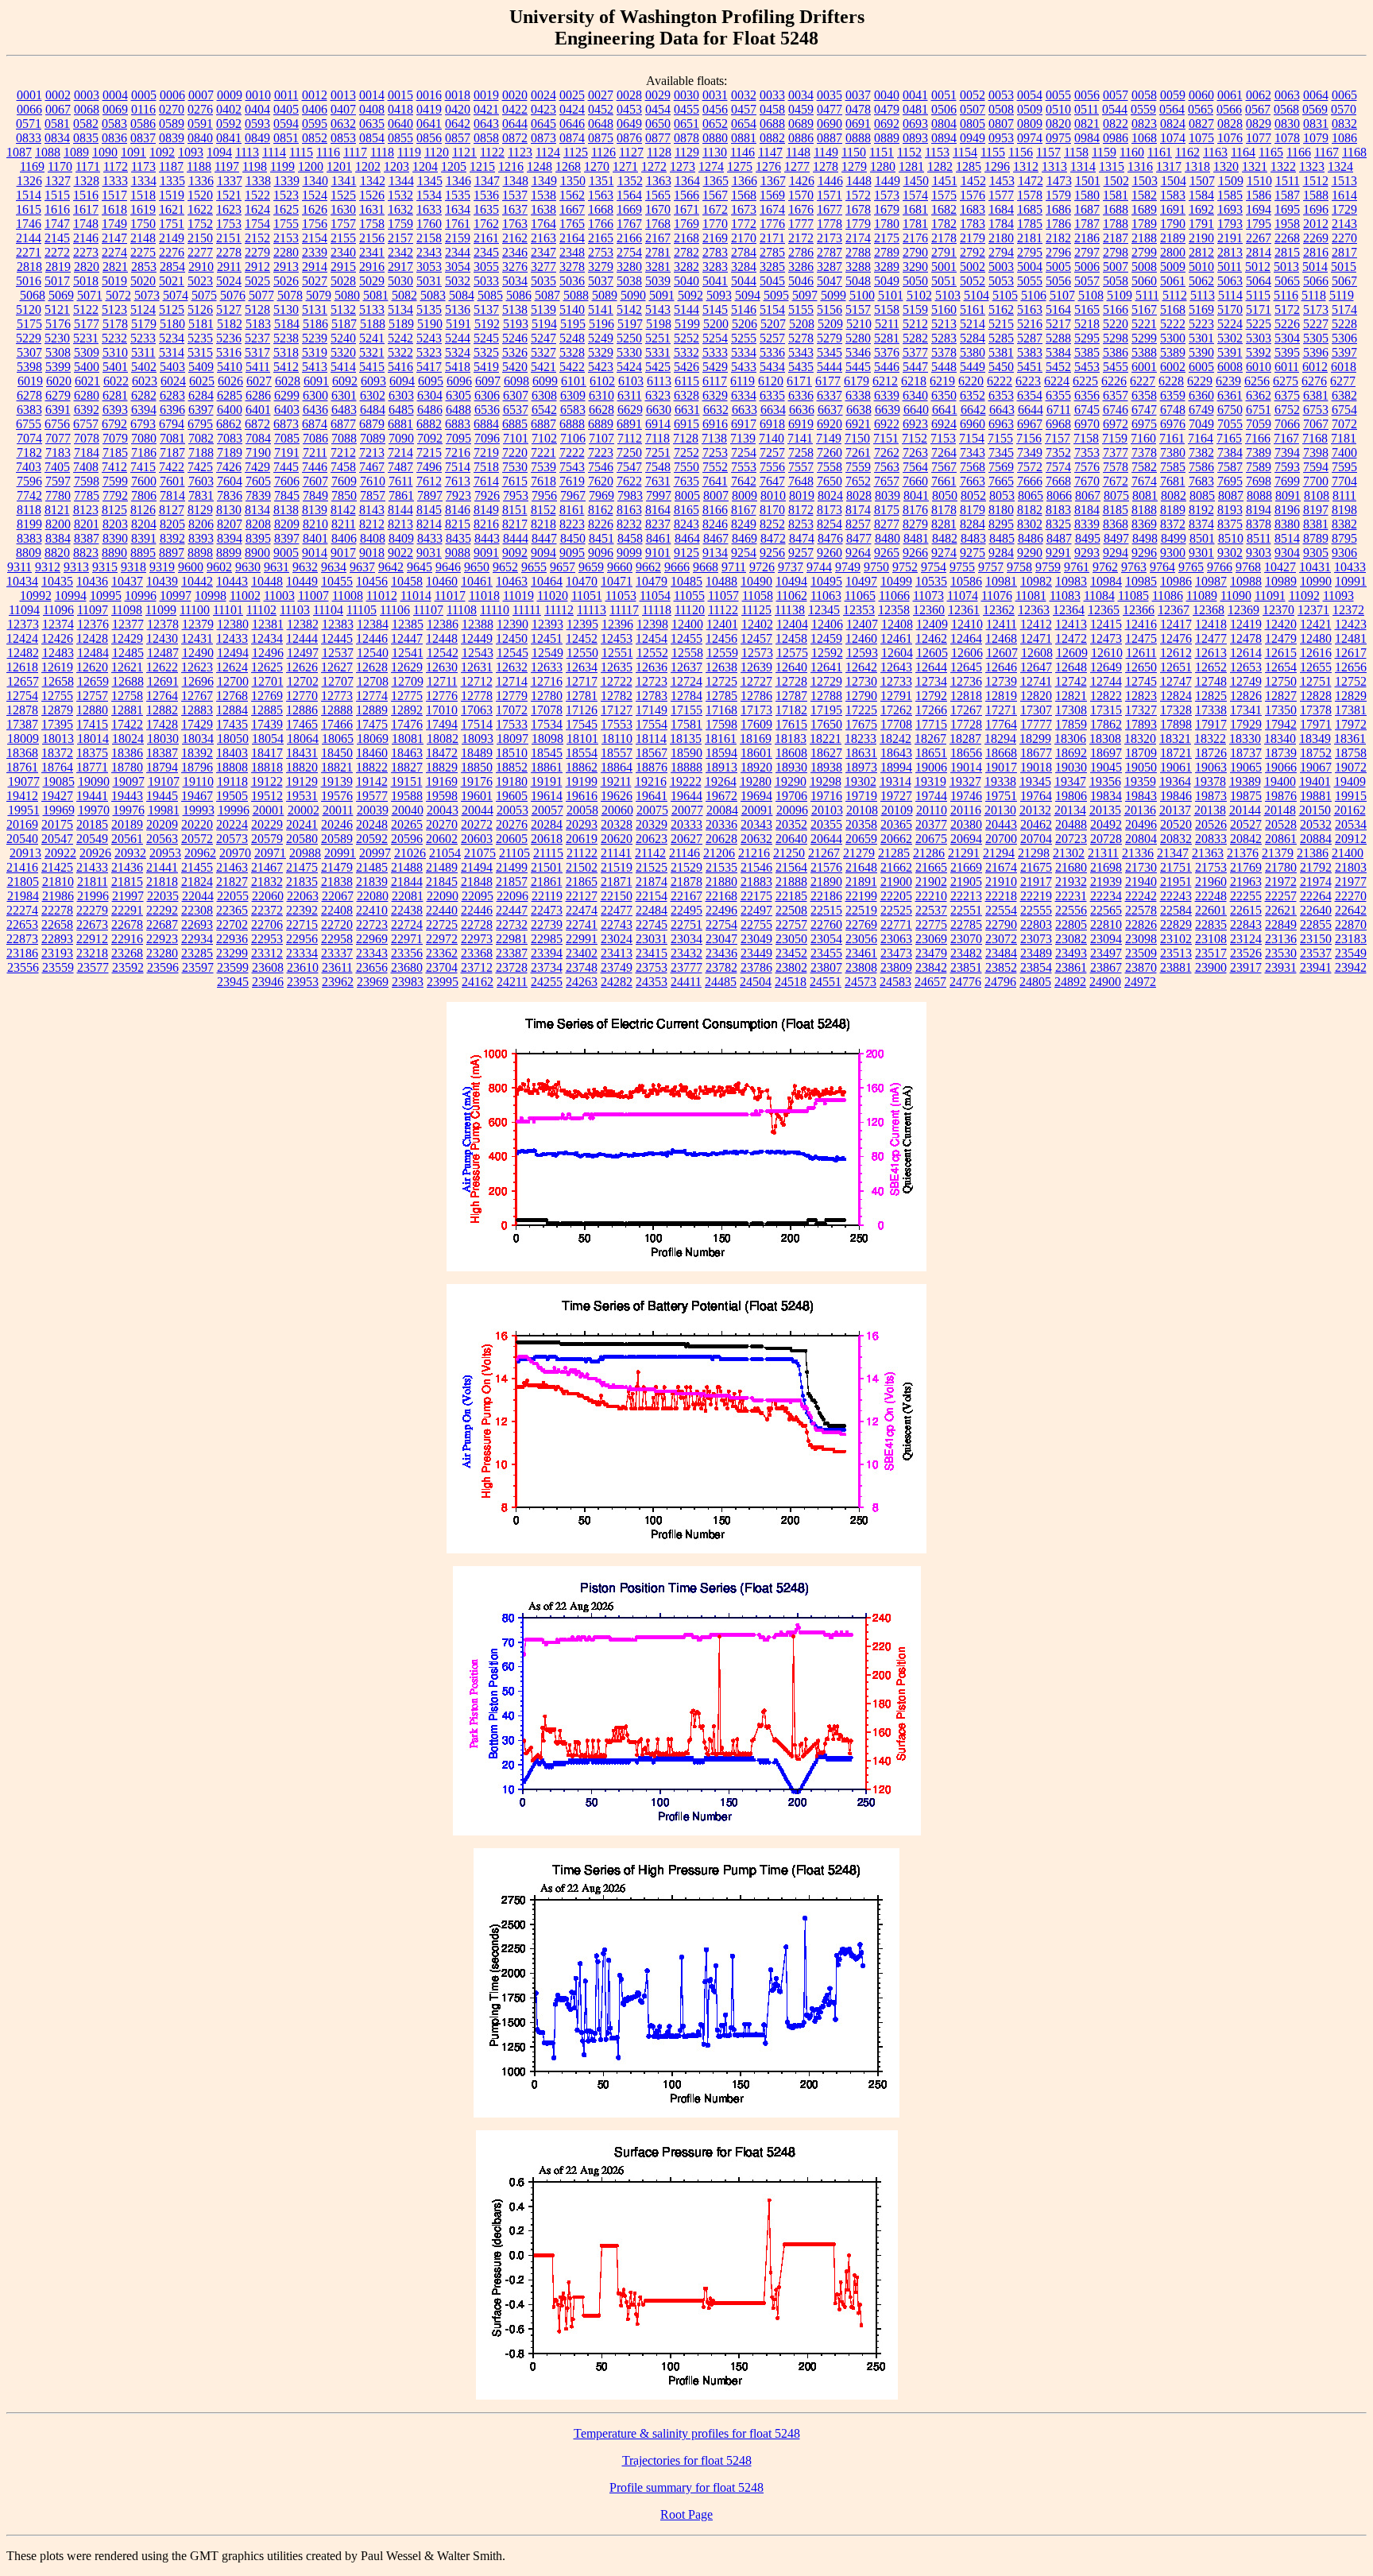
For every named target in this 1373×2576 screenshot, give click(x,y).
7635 (686, 481)
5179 (144, 324)
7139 (743, 438)
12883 (197, 710)
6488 (458, 410)
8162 (601, 510)
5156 (830, 309)
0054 (1030, 95)
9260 (830, 553)
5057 (1087, 281)
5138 (515, 309)
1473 (1059, 181)
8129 (200, 510)
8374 (1201, 524)
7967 (573, 495)
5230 (57, 338)
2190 (1201, 238)
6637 (830, 410)
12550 (582, 653)
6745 (1087, 410)
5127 (229, 309)
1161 (1160, 152)
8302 (1030, 524)
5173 (1316, 309)
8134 (257, 510)
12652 (1211, 667)
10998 (211, 596)
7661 (944, 481)
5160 (944, 309)
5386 (1116, 352)
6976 (1173, 424)
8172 (801, 510)
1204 (425, 166)
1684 (1001, 209)
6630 (659, 410)
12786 (756, 696)
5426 (686, 367)
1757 (343, 224)
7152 (915, 438)
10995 (106, 596)
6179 (857, 381)
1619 (143, 209)
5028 (343, 281)
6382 (1344, 395)
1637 (515, 209)
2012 (1316, 224)
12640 (791, 667)
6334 (744, 395)
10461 (477, 581)
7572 (1030, 467)
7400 (1344, 453)
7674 (1144, 481)
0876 (629, 138)
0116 (143, 109)
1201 (339, 166)
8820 (57, 553)
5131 (315, 309)
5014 (1315, 267)
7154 (972, 438)
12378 (163, 624)
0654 (744, 124)
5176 (58, 324)
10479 (652, 581)
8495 (1088, 538)
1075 (1201, 138)
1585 (1230, 195)
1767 (629, 224)
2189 (1173, 238)
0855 (400, 138)
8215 (458, 524)
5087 (547, 295)
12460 (861, 638)
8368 (1116, 524)
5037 (601, 281)
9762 (1105, 567)
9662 (648, 567)
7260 (830, 453)
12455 (686, 638)
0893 (915, 138)
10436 (92, 581)
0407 (343, 109)
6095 (431, 381)
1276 (768, 166)
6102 (602, 381)
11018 (484, 596)
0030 (686, 95)
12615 (1281, 653)
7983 (630, 495)
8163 (629, 510)
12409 (932, 624)
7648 (801, 481)
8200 (58, 524)
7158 (1086, 438)
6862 (229, 424)
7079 (115, 438)
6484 (373, 410)
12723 (652, 681)
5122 (86, 309)
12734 (931, 681)
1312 (1026, 166)
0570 (1344, 109)
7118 (657, 438)
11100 (195, 610)
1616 (57, 209)
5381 (1001, 352)
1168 (1354, 152)
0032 (744, 95)
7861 (401, 495)
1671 (686, 209)
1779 (858, 224)
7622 (629, 481)
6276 (1314, 381)
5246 (515, 338)
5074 (176, 295)
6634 (773, 410)
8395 (258, 538)
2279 (257, 252)
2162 (515, 238)
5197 (630, 324)
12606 (967, 653)
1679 (887, 209)
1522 (257, 195)
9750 (876, 567)
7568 (973, 467)
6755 (29, 424)
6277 (1343, 381)
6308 (544, 395)
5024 (229, 281)
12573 (757, 653)
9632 (305, 567)
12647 (1036, 667)
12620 (92, 667)
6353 (1001, 395)
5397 (1344, 352)
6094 (402, 381)
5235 (200, 338)
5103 (948, 295)
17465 (302, 724)
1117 (355, 152)
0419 (429, 109)
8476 (830, 538)
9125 (686, 553)
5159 (915, 309)
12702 (303, 681)
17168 (721, 710)
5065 (1287, 281)
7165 (1229, 438)
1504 (1174, 181)
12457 (756, 638)
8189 (1173, 510)
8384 (58, 538)
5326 (515, 352)
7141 (800, 438)
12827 (1281, 696)
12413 (1071, 624)
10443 (232, 581)
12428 (92, 638)
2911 (229, 267)
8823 (86, 553)
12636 (652, 667)
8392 (172, 538)
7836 (230, 495)
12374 (58, 624)
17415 (92, 724)
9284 (1001, 553)
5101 (891, 295)
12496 (268, 653)
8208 (258, 524)
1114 (274, 152)
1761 (458, 224)
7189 (230, 453)
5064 (1259, 281)
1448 (859, 181)
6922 (887, 424)
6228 (1171, 381)
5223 (1201, 324)
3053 (429, 267)
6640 (916, 410)
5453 (1087, 367)
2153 (286, 238)
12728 (791, 681)
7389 (1259, 453)
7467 (372, 467)
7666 (1030, 481)
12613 (1211, 653)
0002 (58, 95)
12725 (721, 681)
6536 (487, 410)
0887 (830, 138)
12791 (896, 696)
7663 (973, 481)
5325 (486, 352)
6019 (30, 381)
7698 (1259, 481)
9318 (133, 567)
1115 (301, 152)
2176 (915, 238)
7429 (257, 467)
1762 (486, 224)
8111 (1344, 495)
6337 (830, 395)
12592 (827, 653)
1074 (1173, 138)
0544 (1115, 109)
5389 (1173, 352)
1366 (745, 181)
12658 (58, 681)
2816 (1316, 252)
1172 (116, 166)
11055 (689, 596)
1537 (515, 195)
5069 (61, 295)
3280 (629, 267)
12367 (1174, 610)
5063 (1230, 281)
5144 (686, 309)
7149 (829, 438)
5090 (633, 295)
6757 (86, 424)
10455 (337, 581)
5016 (29, 281)
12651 (1176, 667)
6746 (1116, 410)
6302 (373, 395)
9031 (429, 553)
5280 (858, 338)
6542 (544, 410)
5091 (662, 295)
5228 (1344, 324)
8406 (344, 538)
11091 (1270, 596)
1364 (687, 181)
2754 (629, 252)
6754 (1344, 410)
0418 (400, 109)
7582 (1144, 467)
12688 (128, 681)
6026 (230, 381)
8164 (658, 510)
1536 (486, 195)
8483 (973, 538)
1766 (601, 224)
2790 (915, 252)
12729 (826, 681)
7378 (1144, 453)
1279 (854, 166)
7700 (1316, 481)
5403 (172, 367)
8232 (629, 524)
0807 (1001, 124)
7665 (1001, 481)
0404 (257, 109)
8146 (458, 510)
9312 (48, 567)
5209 (830, 324)
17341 (1246, 710)
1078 (1287, 138)
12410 (967, 624)
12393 (547, 624)
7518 (486, 467)
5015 (1344, 267)
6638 (859, 410)
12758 (127, 696)
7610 (373, 481)
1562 (572, 195)
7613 (458, 481)
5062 (1201, 281)
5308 (58, 352)
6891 (629, 424)
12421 (1316, 624)
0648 (601, 124)
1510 (1259, 181)
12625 (267, 667)
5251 (658, 338)
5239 (315, 338)
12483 (58, 653)
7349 (1030, 453)
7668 (1058, 481)
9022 (400, 553)
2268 (1287, 238)
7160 (1143, 438)
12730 (861, 681)
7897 (430, 495)
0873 (543, 138)
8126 (143, 510)
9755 (962, 567)
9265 (887, 553)
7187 (172, 453)
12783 (652, 696)
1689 (1144, 209)
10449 (302, 581)
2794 (1001, 252)
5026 (286, 281)
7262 (887, 453)
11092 (1304, 596)
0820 (1058, 124)
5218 (1087, 324)
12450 (512, 638)
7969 (601, 495)
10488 (721, 581)
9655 (534, 567)
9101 (658, 553)
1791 (1201, 224)
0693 (915, 124)
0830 (1287, 124)
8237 (658, 524)
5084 (462, 295)
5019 (114, 281)
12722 (617, 681)
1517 (114, 195)
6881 (400, 424)
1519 (172, 195)
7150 (857, 438)
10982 (1036, 581)
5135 (429, 309)
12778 (477, 696)
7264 (944, 453)
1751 (172, 224)
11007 (313, 596)
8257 (858, 524)
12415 (1106, 624)
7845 (287, 495)
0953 (1001, 138)
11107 (428, 610)
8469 (745, 538)
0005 (144, 95)
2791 (944, 252)
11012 (382, 596)
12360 (929, 610)
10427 (1280, 567)
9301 (1201, 553)
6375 (1287, 395)
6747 (1144, 410)
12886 (302, 710)
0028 (629, 95)
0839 (172, 138)
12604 (897, 653)
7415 (143, 467)
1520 (200, 195)
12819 (1001, 696)
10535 (931, 581)
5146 (744, 309)
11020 (553, 596)
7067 (1316, 424)
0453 (629, 109)
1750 (143, 224)
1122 (492, 152)
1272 (654, 166)
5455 (1116, 367)
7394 (1287, 453)
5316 (229, 352)
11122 (723, 610)
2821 (115, 267)
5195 (573, 324)
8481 (916, 538)
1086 (1344, 138)
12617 (1351, 653)
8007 (716, 495)
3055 (486, 267)
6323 (658, 395)
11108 (462, 610)
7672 (1116, 481)
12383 (338, 624)
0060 (1201, 95)
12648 (1071, 667)
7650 (830, 481)
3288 (858, 267)
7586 (1201, 467)
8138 (286, 510)
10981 (1001, 581)
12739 (1001, 681)
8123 (86, 510)
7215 (429, 453)
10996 (141, 596)
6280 (87, 395)
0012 (315, 95)
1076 (1230, 138)
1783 (973, 224)
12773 (337, 696)
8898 (200, 553)
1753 (229, 224)
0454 (658, 109)
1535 (458, 195)
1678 (858, 209)
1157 (1048, 152)
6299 (287, 395)
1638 (543, 209)
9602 (219, 567)
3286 (801, 267)
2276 (172, 252)
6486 (430, 410)
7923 (458, 495)
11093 (1338, 596)
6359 (1173, 395)
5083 (433, 295)
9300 (1173, 553)
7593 (1287, 467)
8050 (945, 495)
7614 (486, 481)
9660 (620, 567)
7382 (1201, 453)
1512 (1316, 181)
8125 (114, 510)
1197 (227, 166)
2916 (372, 267)
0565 (1201, 109)
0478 (858, 109)
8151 (515, 510)
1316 (1140, 166)
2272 (57, 252)
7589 (1259, 467)
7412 (114, 467)
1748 (86, 224)
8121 (57, 510)
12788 (826, 696)
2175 (887, 238)
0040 (887, 95)
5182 (230, 324)
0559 (1143, 109)
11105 (362, 610)
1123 (520, 152)
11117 (624, 610)
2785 (772, 252)
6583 (573, 410)
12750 (1281, 681)
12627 (337, 667)
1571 (830, 195)
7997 (659, 495)
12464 (966, 638)
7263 (915, 453)
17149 (652, 710)
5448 (944, 367)
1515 (57, 195)
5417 (429, 367)
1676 (801, 209)
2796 (1058, 252)
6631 (687, 410)
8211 (344, 524)
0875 (601, 138)
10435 (57, 581)
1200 (311, 166)
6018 (1344, 367)
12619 (57, 667)
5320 (343, 352)
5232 (114, 338)
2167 (658, 238)
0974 (1030, 138)
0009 (230, 95)
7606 (287, 481)
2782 (686, 252)
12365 (1104, 610)
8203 (115, 524)
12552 (652, 653)
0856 (429, 138)
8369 (1144, 524)
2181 (1030, 238)
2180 (1001, 238)
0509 (1030, 109)
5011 (1230, 267)
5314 (172, 352)
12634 (582, 667)
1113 (247, 152)
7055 (1230, 424)
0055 (1058, 95)
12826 (1246, 696)
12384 (373, 624)
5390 (1201, 352)
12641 (826, 667)
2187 (1116, 238)
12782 (617, 696)
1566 (686, 195)
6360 (1201, 395)
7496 (429, 467)
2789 (887, 252)
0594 (286, 124)
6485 (401, 410)
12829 (1351, 696)
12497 (303, 653)
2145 (57, 238)
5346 (858, 352)
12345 (824, 610)
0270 (172, 109)
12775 (407, 696)
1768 (658, 224)
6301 (344, 395)
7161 (1172, 438)
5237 (257, 338)
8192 (1201, 510)
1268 (568, 166)
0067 (58, 109)
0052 (973, 95)
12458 (791, 638)
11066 (894, 596)
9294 (1116, 553)
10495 (826, 581)
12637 (686, 667)
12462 (931, 638)
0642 (458, 124)
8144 (400, 510)
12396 (617, 624)
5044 (744, 281)
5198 (659, 324)
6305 (458, 395)
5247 (543, 338)
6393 (115, 410)
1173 (143, 166)
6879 (372, 424)
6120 (771, 381)
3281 (658, 267)
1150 (854, 152)
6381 (1316, 395)
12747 (1176, 681)
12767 (197, 696)
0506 (944, 109)
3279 (601, 267)
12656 (1351, 667)
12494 (233, 653)
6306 (487, 395)
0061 (1230, 95)
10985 (1141, 581)
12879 (57, 710)
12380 (233, 624)
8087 (1231, 495)
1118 (382, 152)
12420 (1281, 624)
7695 (1230, 481)
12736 (966, 681)
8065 (1031, 495)
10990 (1316, 581)
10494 (791, 581)
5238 (286, 338)
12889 (372, 710)
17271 (1001, 710)
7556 (772, 467)
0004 (115, 95)
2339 (315, 252)
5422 (572, 367)
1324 (1340, 166)
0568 (1286, 109)
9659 (591, 567)
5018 (86, 281)
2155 (343, 238)
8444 (516, 538)
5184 (287, 324)
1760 (429, 224)
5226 (1287, 324)
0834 (57, 138)
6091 (316, 381)
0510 (1058, 109)
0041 (915, 95)
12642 (861, 667)
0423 (543, 109)
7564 (915, 467)
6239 (1228, 381)
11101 (228, 610)
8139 (315, 510)
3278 (572, 267)
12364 (1069, 610)
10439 (162, 581)
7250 (629, 453)
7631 (658, 481)
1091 (133, 152)
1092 (162, 152)
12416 (1141, 624)
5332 (686, 352)
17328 (1176, 710)
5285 (1001, 338)
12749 (1246, 681)
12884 (232, 710)
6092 (345, 381)
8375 (1230, 524)
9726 (762, 567)
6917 (744, 424)
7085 (287, 438)
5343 (801, 352)
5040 (686, 281)
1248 (540, 166)
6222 (1000, 381)
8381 (1316, 524)
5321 (372, 352)
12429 (127, 638)
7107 (601, 438)
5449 (973, 367)
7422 (172, 467)
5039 (658, 281)
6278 (29, 395)
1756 (315, 224)
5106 (1034, 295)
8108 (1317, 495)
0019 (486, 95)
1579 (1058, 195)
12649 (1106, 667)
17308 (1071, 710)
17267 (966, 710)
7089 (373, 438)
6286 (258, 395)
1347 (487, 181)
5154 (772, 309)
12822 (1106, 696)
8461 (659, 538)
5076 (233, 295)
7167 (1286, 438)
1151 (882, 152)
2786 (801, 252)
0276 (200, 109)
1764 (543, 224)
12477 (1211, 638)
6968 (1058, 424)
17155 (686, 710)
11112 (559, 610)
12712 (477, 681)
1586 (1259, 195)
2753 (601, 252)
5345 (830, 352)
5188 (373, 324)
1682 (944, 209)
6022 (116, 381)
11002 (245, 596)
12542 (443, 653)
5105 (1005, 295)
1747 (57, 224)
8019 (802, 495)
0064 (1316, 95)
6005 (1201, 367)
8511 (1259, 538)
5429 (715, 367)
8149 (486, 510)
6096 (459, 381)
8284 (973, 524)
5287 (1030, 338)
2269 (1316, 238)
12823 (1141, 696)
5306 (1344, 338)
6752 (1287, 410)
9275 (973, 553)
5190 (430, 324)
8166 (715, 510)
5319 (315, 352)
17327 (1141, 710)
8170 (772, 510)
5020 (143, 281)
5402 (144, 367)
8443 (487, 538)
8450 (573, 538)
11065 (860, 596)
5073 (147, 295)
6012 (1315, 367)
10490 (756, 581)
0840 (200, 138)
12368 (1209, 610)
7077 (58, 438)
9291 (1058, 553)
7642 (744, 481)
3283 (715, 267)
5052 (973, 281)
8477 (859, 538)
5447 (915, 367)
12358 (894, 610)
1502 (1116, 181)
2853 (144, 267)
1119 (409, 152)
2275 (143, 252)
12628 (372, 667)
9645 (420, 567)
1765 (572, 224)
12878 (22, 710)
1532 (400, 195)
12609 (1072, 653)
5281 (887, 338)
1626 (315, 209)
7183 (58, 453)
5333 (715, 352)
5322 (400, 352)
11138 (790, 610)
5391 (1230, 352)
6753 (1316, 410)
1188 (199, 166)
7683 (1201, 481)
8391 (144, 538)
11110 (495, 610)
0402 (229, 109)
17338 (1211, 710)
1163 (1215, 152)
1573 (887, 195)
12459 (826, 638)
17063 (477, 710)
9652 (505, 567)
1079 (1316, 138)
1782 (944, 224)
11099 (161, 610)
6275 (1286, 381)
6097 (488, 381)
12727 (756, 681)
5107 (1062, 295)
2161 (486, 238)
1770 (715, 224)
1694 (1259, 209)
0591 (200, 124)
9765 (1191, 567)
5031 (429, 281)
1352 (630, 181)
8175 (887, 510)
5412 (286, 367)
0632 (343, 124)
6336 (801, 395)
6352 (973, 395)
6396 (172, 410)
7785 (87, 495)
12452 (582, 638)
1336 (201, 181)
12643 (896, 667)
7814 (172, 495)
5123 (114, 309)
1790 (1173, 224)
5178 (115, 324)
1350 (573, 181)
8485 (1002, 538)
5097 (805, 295)
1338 (258, 181)
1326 (29, 181)
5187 (344, 324)
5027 (315, 281)
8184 (1087, 510)
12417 (1176, 624)
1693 (1230, 209)
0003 (87, 95)
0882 (772, 138)
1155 (993, 152)
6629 (630, 410)
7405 (57, 467)
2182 (1058, 238)
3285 (772, 267)
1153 (937, 152)
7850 (344, 495)
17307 (1036, 710)
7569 (1001, 467)
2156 (372, 238)
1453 (1002, 181)
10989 (1281, 581)
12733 (896, 681)
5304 (1287, 338)
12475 (1141, 638)
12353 (859, 610)
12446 (372, 638)
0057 (1116, 95)
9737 (791, 567)
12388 (478, 624)
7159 (1115, 438)
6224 (1057, 381)
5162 (1001, 309)
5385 (1087, 352)
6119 (743, 381)
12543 (478, 653)
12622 (162, 667)
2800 (1173, 252)
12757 (92, 696)
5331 (658, 352)
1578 (1030, 195)
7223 (601, 453)
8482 (945, 538)
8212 (372, 524)
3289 (887, 267)
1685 (1030, 209)
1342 (373, 181)
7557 (801, 467)
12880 (92, 710)
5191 (458, 324)
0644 (515, 124)
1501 (1088, 181)
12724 (686, 681)
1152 (909, 152)
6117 (715, 381)
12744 (1106, 681)
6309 (573, 395)
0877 (658, 138)
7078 (87, 438)
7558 (830, 467)
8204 (144, 524)
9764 (1162, 567)
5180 (172, 324)
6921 (858, 424)
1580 (1087, 195)
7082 (201, 438)
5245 (486, 338)
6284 (201, 395)
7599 (115, 481)
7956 (544, 495)
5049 (887, 281)
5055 (1030, 281)
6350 (944, 395)
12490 (198, 653)
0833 (29, 138)
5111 (1147, 295)
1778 (830, 224)
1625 (286, 209)
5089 (605, 295)
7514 (458, 467)
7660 (915, 481)
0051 (944, 95)
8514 (1287, 538)
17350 (1281, 710)
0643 (486, 124)
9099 (629, 553)
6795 (200, 424)
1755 (286, 224)
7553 (744, 467)
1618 (114, 209)
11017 (450, 596)
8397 (287, 538)
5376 (887, 352)
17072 (512, 710)
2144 (29, 238)
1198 (255, 166)
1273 (683, 166)
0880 (715, 138)
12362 (999, 610)
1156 (1021, 152)
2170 (744, 238)
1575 (944, 195)
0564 (1172, 109)
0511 (1087, 109)
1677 (830, 209)
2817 (1344, 252)
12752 (1351, 681)
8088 (1259, 495)
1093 (191, 152)
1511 (1288, 181)
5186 (315, 324)
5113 (1203, 295)
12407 (862, 624)
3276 (515, 267)
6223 (1028, 381)
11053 (621, 596)
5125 (172, 309)
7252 (686, 453)
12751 (1316, 681)
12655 (1316, 667)
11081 (1031, 596)
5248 (572, 338)
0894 (944, 138)
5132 (343, 309)
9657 (563, 567)
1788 (1116, 224)
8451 (601, 538)
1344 (401, 181)
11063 (826, 596)
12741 (1036, 681)
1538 (543, 195)
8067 (1088, 495)
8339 (1087, 524)
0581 (57, 124)
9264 (858, 553)
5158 (887, 309)
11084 (1099, 596)
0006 (172, 95)
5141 (601, 309)
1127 (631, 152)
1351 (601, 181)
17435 (232, 724)
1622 (200, 209)
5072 (118, 295)
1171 (88, 166)
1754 (257, 224)
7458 (343, 467)
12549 (547, 653)
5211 (887, 324)
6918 (772, 424)
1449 (888, 181)
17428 (162, 724)
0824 (1173, 124)
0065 (1344, 95)
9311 (19, 567)
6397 (201, 410)
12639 (756, 667)
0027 (601, 95)
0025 (572, 95)
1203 (396, 166)
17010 (442, 710)
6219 (942, 381)
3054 (458, 267)
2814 (1259, 252)
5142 (629, 309)
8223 (572, 524)
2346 (515, 252)
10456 (372, 581)
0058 (1144, 95)
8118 (29, 510)
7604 (230, 481)
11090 (1236, 596)
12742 (1071, 681)
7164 (1201, 438)
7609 (344, 481)
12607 (1002, 653)
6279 (58, 395)
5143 (658, 309)
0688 (772, 124)
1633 (429, 209)
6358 (1144, 395)
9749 (848, 567)
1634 (458, 209)
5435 (801, 367)
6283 (172, 395)
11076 (997, 596)
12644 (931, 667)
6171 (799, 381)
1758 (372, 224)
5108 (1091, 295)
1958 (1287, 224)
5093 (719, 295)
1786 (1058, 224)
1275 (740, 166)
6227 (1143, 381)
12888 (337, 710)
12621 (127, 667)
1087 (19, 152)
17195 (826, 710)
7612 (429, 481)
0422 (515, 109)
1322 (1283, 166)
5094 (748, 295)
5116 (1286, 295)
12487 (163, 653)
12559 (722, 653)
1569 (772, 195)
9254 (744, 553)
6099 (545, 381)
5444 (830, 367)
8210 (315, 524)
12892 (407, 710)
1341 (344, 181)
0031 (715, 95)
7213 (372, 453)
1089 (76, 152)
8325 (1058, 524)
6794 (172, 424)
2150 (200, 238)
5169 (1201, 309)
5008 (1144, 267)
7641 (715, 481)
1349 (544, 181)
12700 (233, 681)
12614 (1246, 653)
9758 (1019, 567)
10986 (1176, 581)
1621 (172, 209)
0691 (858, 124)
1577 (1001, 195)
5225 (1259, 324)
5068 (33, 295)
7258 (801, 453)
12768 (232, 696)
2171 (772, 238)
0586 (143, 124)
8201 (87, 524)
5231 (86, 338)
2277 (200, 252)
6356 (1087, 395)
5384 (1058, 352)
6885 (515, 424)
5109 (1120, 295)
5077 (261, 295)
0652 (715, 124)
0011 (286, 95)
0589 (172, 124)
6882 (429, 424)
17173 (756, 710)
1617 (86, 209)
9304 (1287, 553)
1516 (86, 195)
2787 (830, 252)
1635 (486, 209)
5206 (745, 324)
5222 (1173, 324)
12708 (373, 681)
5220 (1116, 324)
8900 (257, 553)
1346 (458, 181)
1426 (802, 181)
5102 (919, 295)
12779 (512, 696)
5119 (1342, 295)
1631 (372, 209)
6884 (486, 424)
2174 (858, 238)
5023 (200, 281)
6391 (58, 410)
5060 (1144, 281)
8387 (87, 538)
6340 (915, 395)
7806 (144, 495)
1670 (658, 209)
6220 (971, 381)
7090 (401, 438)
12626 (302, 667)
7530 (515, 467)
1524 (315, 195)
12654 (1281, 667)
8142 (343, 510)
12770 (302, 696)
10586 (966, 581)
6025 (202, 381)
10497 (861, 581)
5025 (257, 281)
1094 (219, 152)
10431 (1315, 567)
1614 (1344, 195)
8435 (458, 538)
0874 (572, 138)
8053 (1002, 495)
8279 (915, 524)
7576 (1087, 467)
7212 (343, 453)
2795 (1030, 252)
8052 (973, 495)
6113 (659, 381)
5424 (629, 367)
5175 (29, 324)
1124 (548, 152)
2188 (1144, 238)
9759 (1048, 567)
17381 (1351, 710)
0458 (772, 109)
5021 (172, 281)
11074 (963, 596)
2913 (286, 267)
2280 (286, 252)
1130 (715, 152)
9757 (991, 567)
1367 (773, 181)
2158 (429, 238)
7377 (1116, 453)
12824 (1176, 696)
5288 (1058, 338)
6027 (259, 381)
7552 (715, 467)
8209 (287, 524)
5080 (347, 295)
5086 (519, 295)
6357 (1116, 395)
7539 (543, 467)
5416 (400, 367)
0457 (744, 109)
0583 (114, 124)
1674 (772, 209)
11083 (1065, 596)
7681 (1173, 481)
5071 (90, 295)
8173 (830, 510)
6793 (143, 424)
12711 (442, 681)
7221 (543, 453)
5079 (319, 295)
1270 (597, 166)
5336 (772, 352)
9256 (772, 553)
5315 (200, 352)
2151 (229, 238)
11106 (395, 610)
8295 (1001, 524)
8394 (230, 538)
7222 (572, 453)
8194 (1259, 510)
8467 (716, 538)
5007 (1116, 267)
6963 (1001, 424)
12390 (512, 624)
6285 (230, 395)
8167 (744, 510)
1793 (1230, 224)
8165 (686, 510)
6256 (1257, 381)
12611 (1141, 653)
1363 (659, 181)
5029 (372, 281)
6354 (1030, 395)
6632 (716, 410)
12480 (1316, 638)
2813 (1230, 252)
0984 (1087, 138)
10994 (71, 596)
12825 (1211, 696)
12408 (897, 624)
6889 (601, 424)
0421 (486, 109)
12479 (1281, 638)
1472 (1031, 181)
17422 (127, 724)
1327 (58, 181)
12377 (128, 624)
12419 (1246, 624)
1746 (29, 224)
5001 (944, 267)
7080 (144, 438)
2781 (658, 252)
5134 (400, 309)
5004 (1030, 267)
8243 (686, 524)
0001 (29, 95)
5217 (1058, 324)
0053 (1001, 95)
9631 (277, 567)
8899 (229, 553)
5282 (915, 338)
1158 (1076, 152)
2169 (715, 238)
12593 (862, 653)
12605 (932, 653)
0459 (801, 109)
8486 (1031, 538)
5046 (801, 281)
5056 (1058, 281)
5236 (229, 338)
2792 (973, 252)
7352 (1058, 453)
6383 (29, 410)
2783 (715, 252)
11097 (93, 610)
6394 (144, 410)
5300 (1173, 338)
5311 (143, 352)
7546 (601, 467)
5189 (401, 324)
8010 (773, 495)
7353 (1087, 453)
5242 (400, 338)
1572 (858, 195)
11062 (792, 596)
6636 (802, 410)
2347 (543, 252)
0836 (114, 138)
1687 (1087, 209)
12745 (1141, 681)
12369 (1243, 610)
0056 (1087, 95)
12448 (442, 638)
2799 (1144, 252)
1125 (576, 152)
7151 (886, 438)
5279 (830, 338)
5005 (1058, 267)
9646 (448, 567)
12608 (1037, 653)
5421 (543, 367)
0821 (1087, 124)
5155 (801, 309)
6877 (343, 424)
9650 (477, 567)
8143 (372, 510)
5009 (1173, 267)
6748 (1173, 410)
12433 (232, 638)
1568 (744, 195)
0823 (1144, 124)
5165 (1087, 309)
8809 (29, 553)
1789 (1144, 224)
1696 (1316, 209)
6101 (574, 381)
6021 (87, 381)
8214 (429, 524)
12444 (302, 638)
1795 (1259, 224)
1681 (915, 209)
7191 (287, 453)
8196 (1287, 510)
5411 (258, 367)
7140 (772, 438)
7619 (572, 481)
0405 (286, 109)
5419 (486, 367)
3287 (830, 267)
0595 (315, 124)
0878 (686, 138)
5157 (858, 309)
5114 (1230, 295)
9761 (1077, 567)
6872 (257, 424)
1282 (940, 166)
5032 (458, 281)
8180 (1001, 510)
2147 (114, 238)
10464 (547, 581)
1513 (1344, 181)
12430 (162, 638)
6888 (572, 424)
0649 (629, 124)
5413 (315, 367)
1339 (287, 181)
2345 (486, 252)
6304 (430, 395)
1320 (1226, 166)
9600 (191, 567)
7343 (973, 453)
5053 (1001, 281)
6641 (945, 410)
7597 (58, 481)
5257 (772, 338)
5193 (516, 324)
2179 (973, 238)
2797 (1087, 252)
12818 (966, 696)
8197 (1316, 510)
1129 (687, 152)
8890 (114, 553)
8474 (802, 538)
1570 (801, 195)
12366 (1139, 610)
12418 (1211, 624)
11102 (261, 610)
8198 (1344, 510)
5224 (1230, 324)
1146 (743, 152)
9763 (1134, 567)
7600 (144, 481)
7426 (229, 467)
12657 (23, 681)
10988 (1246, 581)
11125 (756, 610)
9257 (801, 553)
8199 (29, 524)
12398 (652, 624)
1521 (229, 195)
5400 (87, 367)
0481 (915, 109)
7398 (1316, 453)
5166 (1116, 309)
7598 (87, 481)
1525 (343, 195)
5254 (715, 338)
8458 (630, 538)
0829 (1259, 124)
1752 (200, 224)
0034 (801, 95)
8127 (172, 510)
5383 (1030, 352)
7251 (658, 453)
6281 (115, 395)
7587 (1230, 467)
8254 (830, 524)
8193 (1230, 510)
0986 (1116, 138)
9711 (734, 567)
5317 (257, 352)
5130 (286, 309)
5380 (973, 352)
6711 (1059, 410)
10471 (617, 581)
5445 (858, 367)
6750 (1230, 410)
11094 (24, 610)
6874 (315, 424)
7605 (258, 481)
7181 (1344, 438)
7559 (858, 467)
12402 (757, 624)
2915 (343, 267)
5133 (372, 309)
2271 (29, 252)
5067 (1344, 281)
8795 (1344, 538)
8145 (429, 510)
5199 (687, 324)
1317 (1169, 166)
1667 (572, 209)
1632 (400, 209)
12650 (1141, 667)
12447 (407, 638)
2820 (87, 267)
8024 (830, 495)
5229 (29, 338)
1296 (997, 166)
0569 (1315, 109)
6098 (516, 381)
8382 (1344, 524)
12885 (267, 710)
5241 (372, 338)
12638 (721, 667)
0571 (29, 124)
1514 (29, 195)
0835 (86, 138)
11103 (295, 610)
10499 (896, 581)
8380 (1287, 524)
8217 (515, 524)
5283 (944, 338)
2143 (1344, 224)
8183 (1058, 510)
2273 (86, 252)
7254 (744, 453)
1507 (1202, 181)
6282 (144, 395)
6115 (687, 381)
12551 (617, 653)
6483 (344, 410)
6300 (315, 395)
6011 (1287, 367)
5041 (715, 281)
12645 (966, 667)
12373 (23, 624)
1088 (48, 152)
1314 (1083, 166)
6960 (973, 424)
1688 (1116, 209)
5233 (143, 338)
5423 (601, 367)
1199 (282, 166)
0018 (458, 95)
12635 (617, 667)
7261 (858, 453)
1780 (887, 224)
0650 (658, 124)
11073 (928, 596)
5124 (143, 309)
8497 (1116, 538)
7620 (601, 481)
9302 (1230, 553)
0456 (715, 109)
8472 (773, 538)
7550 (686, 467)
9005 (286, 553)
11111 (527, 610)
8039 (888, 495)
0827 (1201, 124)
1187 (171, 166)
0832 (1344, 124)
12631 (477, 667)
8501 (1202, 538)
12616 (1316, 653)
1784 (1001, 224)
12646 (1001, 667)
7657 (887, 481)
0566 (1229, 109)
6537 (516, 410)
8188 (1144, 510)
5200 (716, 324)
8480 (888, 538)
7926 (487, 495)
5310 (115, 352)
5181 (201, 324)
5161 (973, 309)
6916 (715, 424)
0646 (572, 124)
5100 (862, 295)
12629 (407, 667)
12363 (1034, 610)
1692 (1201, 209)
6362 (1259, 395)
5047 (830, 281)
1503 (1145, 181)
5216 (1030, 324)
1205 (454, 166)
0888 (858, 138)
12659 (93, 681)
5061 (1173, 281)
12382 (303, 624)
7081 (172, 438)
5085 (490, 295)
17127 (617, 710)
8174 (858, 510)
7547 (629, 467)
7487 (400, 467)
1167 (1327, 152)
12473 (1106, 638)
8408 (373, 538)
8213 (400, 524)
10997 (176, 596)
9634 (334, 567)
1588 (1316, 195)
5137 (486, 309)
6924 (944, 424)
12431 (197, 638)
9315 (105, 567)
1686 (1058, 209)
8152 (543, 510)
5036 (572, 281)
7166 (1258, 438)
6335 (772, 395)
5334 (744, 352)
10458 (407, 581)
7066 (1287, 424)
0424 (572, 109)
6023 (145, 381)
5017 (57, 281)
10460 (442, 581)
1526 (372, 195)
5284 (973, 338)
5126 (200, 309)
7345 (1001, 453)
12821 (1071, 696)
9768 (1248, 567)
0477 (830, 109)
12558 (687, 653)
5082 (404, 295)
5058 (1116, 281)
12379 (198, 624)
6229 (1200, 381)
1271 (625, 166)
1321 (1255, 166)
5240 (343, 338)
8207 (230, 524)
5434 (772, 367)
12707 (338, 681)
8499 (1174, 538)
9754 (934, 567)
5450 (1001, 367)
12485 (128, 653)
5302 (1230, 338)
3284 (744, 267)
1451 (945, 181)
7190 (258, 453)
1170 (60, 166)
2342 (400, 252)
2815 (1287, 252)
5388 (1144, 352)
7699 (1287, 481)
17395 (57, 724)
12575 (792, 653)
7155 (1000, 438)
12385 (408, 624)
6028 (288, 381)
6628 (601, 410)
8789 (1316, 538)
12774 (372, 696)
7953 (516, 495)
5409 (201, 367)
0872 (515, 138)
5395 (1287, 352)
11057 (723, 596)
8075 (1116, 495)
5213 (944, 324)
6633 (745, 410)
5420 (515, 367)
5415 (372, 367)
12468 (1001, 638)
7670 (1087, 481)
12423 (1351, 624)
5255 (744, 338)
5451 (1030, 367)
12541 (408, 653)
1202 (368, 166)
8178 (944, 510)
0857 (458, 138)
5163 (1030, 309)
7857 (373, 495)
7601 (172, 481)
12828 (1316, 696)
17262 (896, 710)
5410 (230, 367)
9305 (1316, 553)
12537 (338, 653)
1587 (1287, 195)
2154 (315, 238)
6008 (1230, 367)
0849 (257, 138)
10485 (686, 581)
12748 (1211, 681)
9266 (915, 553)
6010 (1259, 367)
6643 (1002, 410)
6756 (57, 424)
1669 (629, 209)
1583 (1173, 195)
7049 (1201, 424)
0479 (887, 109)
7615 (515, 481)
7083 (230, 438)
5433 (744, 367)
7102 (544, 438)
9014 (315, 553)
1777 (801, 224)
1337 (230, 181)
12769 (267, 696)
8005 (687, 495)
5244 (458, 338)
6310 (601, 395)
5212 (915, 324)
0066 (29, 109)
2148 (143, 238)
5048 (858, 281)
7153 (943, 438)
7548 (658, 467)
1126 (603, 152)
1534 (429, 195)
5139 (543, 309)
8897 (172, 553)
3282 (686, 267)
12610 (1107, 653)
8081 (1145, 495)
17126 (582, 710)
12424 (22, 638)
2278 (229, 252)
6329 (715, 395)
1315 (1112, 166)
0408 (372, 109)
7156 (1029, 438)
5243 (429, 338)
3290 (915, 267)
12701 (268, 681)
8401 (315, 538)
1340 (315, 181)
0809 (1030, 124)
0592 (229, 124)
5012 (1258, 267)
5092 (690, 295)
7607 (315, 481)
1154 (965, 152)
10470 (582, 581)
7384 (1230, 453)
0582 (86, 124)
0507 (973, 109)
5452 (1058, 367)
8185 (1116, 510)
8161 (572, 510)
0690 (830, 124)
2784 (744, 252)
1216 (511, 166)
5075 (204, 295)
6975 (1144, 424)
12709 (408, 681)
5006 (1087, 267)
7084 (258, 438)
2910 (201, 267)
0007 (201, 95)
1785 (1030, 224)
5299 (1144, 338)
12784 (686, 696)
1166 (1299, 152)
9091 (486, 553)
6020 (59, 381)
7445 (286, 467)
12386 (443, 624)
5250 (629, 338)
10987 (1211, 581)
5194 (544, 324)
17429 (197, 724)
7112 (630, 438)
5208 (802, 324)
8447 (544, 538)
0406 (315, 109)
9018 (372, 553)
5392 (1259, 352)
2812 (1201, 252)
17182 (791, 710)
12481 (1351, 638)
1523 (286, 195)
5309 (87, 352)
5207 (773, 324)
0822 (1116, 124)
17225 (861, 710)
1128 (659, 152)
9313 (76, 567)
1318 (1197, 166)
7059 (1259, 424)
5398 (29, 367)
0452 (601, 109)
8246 (715, 524)
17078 (547, 710)
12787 (791, 696)
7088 (344, 438)
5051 (944, 281)
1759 (400, 224)
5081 (376, 295)
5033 (486, 281)
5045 (772, 281)
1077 (1259, 138)
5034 (515, 281)
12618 (22, 667)
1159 (1104, 152)
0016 (429, 95)
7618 (543, 481)
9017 (343, 553)
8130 (229, 510)
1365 (716, 181)
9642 (391, 567)
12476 (1176, 638)
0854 (372, 138)
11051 (587, 596)
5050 (915, 281)
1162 (1187, 152)
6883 (458, 424)
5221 (1144, 324)
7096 (487, 438)
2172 (801, 238)
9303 (1259, 553)
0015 (400, 95)
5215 (1001, 324)
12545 (512, 653)
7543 (572, 467)
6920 (830, 424)
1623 (229, 209)
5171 (1259, 309)
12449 (477, 638)
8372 (1173, 524)
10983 (1071, 581)
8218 (543, 524)
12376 (93, 624)
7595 (1344, 467)
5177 (87, 324)
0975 (1058, 138)
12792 (931, 696)
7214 (400, 453)
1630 (343, 209)
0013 (343, 95)
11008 (348, 596)
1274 (711, 166)
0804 (944, 124)
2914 (315, 267)
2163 (543, 238)
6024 (173, 381)
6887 (543, 424)
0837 (143, 138)
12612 (1176, 653)
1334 (144, 181)
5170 (1230, 309)
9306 (1344, 553)
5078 (290, 295)
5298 (1116, 338)
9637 (362, 567)
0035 (830, 95)
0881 (744, 138)
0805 (973, 124)
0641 (429, 124)
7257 (772, 453)
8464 (687, 538)
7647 (772, 481)
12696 (198, 681)
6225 (1085, 381)
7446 (315, 467)
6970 (1087, 424)
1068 (1144, 138)
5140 (572, 309)
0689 (801, 124)
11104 (328, 610)
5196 (601, 324)
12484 (93, 653)
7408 (86, 467)
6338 (858, 395)
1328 (87, 181)
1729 (1344, 209)
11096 (58, 610)
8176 (915, 510)
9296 (1144, 553)
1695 (1287, 209)
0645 (543, 124)
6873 (286, 424)
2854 (172, 267)
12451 (547, 638)
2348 (572, 252)
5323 (429, 352)
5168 (1173, 309)
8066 (1059, 495)
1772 (744, 224)
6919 (801, 424)
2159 (458, 238)
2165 (601, 238)
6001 (1144, 367)
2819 (58, 267)
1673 (744, 209)
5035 (543, 281)
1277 (797, 166)
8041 (916, 495)
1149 (826, 152)
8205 (172, 524)
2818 (29, 267)
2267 (1259, 238)
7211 (315, 453)
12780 (547, 696)
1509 (1231, 181)
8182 (1030, 510)
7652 (858, 481)
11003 (279, 596)
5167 (1144, 309)
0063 (1287, 95)
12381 (268, 624)
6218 (914, 381)
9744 (819, 567)
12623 (197, 667)
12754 (22, 696)
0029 (658, 95)
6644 (1031, 410)
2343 (429, 252)
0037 (858, 95)
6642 (973, 410)
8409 (401, 538)
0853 (343, 138)
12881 (127, 710)
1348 (516, 181)
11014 (416, 596)
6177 (828, 381)
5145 (715, 309)
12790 (861, 696)
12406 (827, 624)
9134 (715, 553)
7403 (29, 467)
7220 (515, 453)
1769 (686, 224)
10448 (267, 581)
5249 (601, 338)
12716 (547, 681)
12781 (582, 696)
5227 (1316, 324)
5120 (29, 309)
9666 (677, 567)
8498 (1145, 538)
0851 (286, 138)
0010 (258, 95)
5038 (629, 281)
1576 (973, 195)
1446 (830, 181)
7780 (58, 495)
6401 (258, 410)
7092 (430, 438)
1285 (969, 166)
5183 (258, 324)
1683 (973, 209)
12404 (792, 624)
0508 (1001, 109)
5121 (57, 309)
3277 (543, 267)
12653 (1246, 667)
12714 (512, 681)
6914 (658, 424)
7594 (1316, 467)
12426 (57, 638)
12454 (652, 638)
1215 (482, 166)
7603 (201, 481)
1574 (915, 195)
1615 (29, 209)
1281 (911, 166)
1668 (601, 209)
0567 (1258, 109)
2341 (372, 252)
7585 (1173, 467)
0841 (229, 138)
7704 (1344, 481)
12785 (721, 696)
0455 (686, 109)
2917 (400, 267)
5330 (629, 352)
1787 (1087, 224)
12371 (1313, 610)
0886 (801, 138)
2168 (686, 238)
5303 (1259, 338)
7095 (458, 438)
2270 (1344, 238)
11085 (1133, 596)
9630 (248, 567)
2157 (400, 238)
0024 (543, 95)
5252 (686, 338)
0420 (458, 109)
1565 (658, 195)
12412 (1036, 624)
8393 (201, 538)
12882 (162, 710)
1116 (328, 152)
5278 (801, 338)
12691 (163, 681)
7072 (1344, 424)
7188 (201, 453)
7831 (201, 495)
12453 (617, 638)
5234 (172, 338)
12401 (722, 624)
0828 (1230, 124)
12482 (23, 653)
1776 (772, 224)
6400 (230, 410)
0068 (87, 109)
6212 (885, 381)
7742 (29, 495)
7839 (258, 495)
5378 (944, 352)
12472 (1071, 638)
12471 (1036, 638)
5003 (1001, 267)
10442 (197, 581)
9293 (1087, 553)
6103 (631, 381)
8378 (1259, 524)
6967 (1030, 424)
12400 (687, 624)
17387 (22, 724)
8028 (859, 495)
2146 (86, 238)
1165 (1271, 152)
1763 (515, 224)
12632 (512, 667)
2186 (1087, 238)
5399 (58, 367)
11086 (1168, 596)
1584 (1201, 195)
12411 (1002, 624)
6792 (114, 424)
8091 (1288, 495)
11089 (1202, 596)
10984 (1106, 581)
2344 (458, 252)
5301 (1201, 338)
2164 (572, 238)
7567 (944, 467)
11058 (758, 596)
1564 (629, 195)
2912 (257, 267)
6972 (1116, 424)
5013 (1286, 267)
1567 (715, 195)
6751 (1259, 410)
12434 (267, 638)
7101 (516, 438)
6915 (686, 424)
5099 (833, 295)
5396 (1316, 352)
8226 (601, 524)
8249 (744, 524)
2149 (172, 238)
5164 (1058, 309)
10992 (36, 596)
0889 (887, 138)
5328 (572, 352)
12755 (57, 696)
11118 (657, 610)
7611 (401, 481)
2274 (114, 252)
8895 (143, 553)
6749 (1201, 410)
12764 (162, 696)
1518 (143, 195)
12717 (582, 681)
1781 (915, 224)
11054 (655, 596)
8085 (1202, 495)
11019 (518, 596)
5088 (576, 295)
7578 (1116, 467)
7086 (315, 438)
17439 (267, 724)
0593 (257, 124)
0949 (973, 138)
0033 (772, 95)
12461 (896, 638)
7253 (715, 453)
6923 (915, 424)
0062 (1259, 95)
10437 (127, 581)
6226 (1114, 381)
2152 (257, 238)
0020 (515, 95)
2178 (944, 238)
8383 (29, 538)
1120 (437, 152)
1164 (1243, 152)
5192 (487, 324)
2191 (1230, 238)
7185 (115, 453)
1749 (114, 224)
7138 (714, 438)
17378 (1316, 710)
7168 (1315, 438)
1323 (1312, 166)
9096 (601, 553)
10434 (22, 581)
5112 (1175, 295)
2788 (858, 252)
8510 (1231, 538)
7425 (200, 467)
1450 (916, 181)
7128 (686, 438)
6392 (87, 410)
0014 (372, 95)
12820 (1036, 696)
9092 (515, 553)
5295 (1087, 338)
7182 (29, 453)
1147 (770, 152)
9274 (944, 553)
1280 (883, 166)
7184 (87, 453)
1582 (1144, 195)
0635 (372, 124)
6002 (1173, 367)
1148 (798, 152)
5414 (343, 367)
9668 (706, 567)
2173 (830, 238)
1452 (973, 181)
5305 (1316, 338)
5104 (977, 295)
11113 (592, 610)
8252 (772, 524)
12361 (964, 610)
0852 (315, 138)
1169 (32, 166)
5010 (1201, 267)
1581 (1116, 195)
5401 (115, 367)
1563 (601, 195)
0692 (887, 124)
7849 (315, 495)
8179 (973, 510)
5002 (973, 267)
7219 (486, 453)
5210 (859, 324)
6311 (630, 395)
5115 (1258, 295)
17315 (1106, 710)
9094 (543, 553)
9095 (572, 553)
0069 (115, 109)
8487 (1059, 538)
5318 (286, 352)
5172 (1287, 309)
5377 (915, 352)
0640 (400, 124)
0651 (686, 124)
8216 (486, 524)
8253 (801, 524)
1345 (430, 181)
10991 (1351, 581)
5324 (458, 352)
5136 (458, 309)
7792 (115, 495)
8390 (115, 538)
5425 (658, 367)
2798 (1116, 252)
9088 (458, 553)
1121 (464, 152)
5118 (1314, 295)
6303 (401, 395)
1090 (105, 152)
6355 (1058, 395)
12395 (582, 624)
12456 (721, 638)
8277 (887, 524)
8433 (430, 538)
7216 (458, 453)
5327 (543, 352)
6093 (373, 381)
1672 (715, 209)
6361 (1230, 395)
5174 (1344, 309)
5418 (458, 367)
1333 (115, 181)
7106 (573, 438)
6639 (888, 410)
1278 (826, 166)
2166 (629, 238)
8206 (201, 524)
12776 (442, 696)
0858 (486, 138)
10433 (1350, 567)
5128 (257, 309)
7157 (1058, 438)
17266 (931, 710)
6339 (887, 395)
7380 (1173, 453)
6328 (686, 395)
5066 (1316, 281)
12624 (232, 667)
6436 (315, 410)
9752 (905, 567)
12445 (337, 638)
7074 (29, 438)
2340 (343, 252)
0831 (1316, 124)
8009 (745, 495)
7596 (29, 481)
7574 (1058, 467)
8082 (1174, 495)
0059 (1173, 95)
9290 (1030, 553)
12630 (442, 667)
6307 (516, 395)
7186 (144, 453)
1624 (257, 209)
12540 (373, 653)
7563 (887, 467)
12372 (1348, 610)
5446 (887, 367)
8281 (944, 524)
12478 (1246, 638)
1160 (1132, 152)
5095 (776, 295)
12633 (547, 667)
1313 (1054, 166)
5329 (601, 352)
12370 (1278, 610)
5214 (973, 324)
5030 (400, 281)
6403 (287, 410)
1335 (172, 181)
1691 (1173, 209)
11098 (127, 610)
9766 (1220, 567)
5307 (29, 352)
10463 (512, 581)
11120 (690, 610)
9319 (162, 567)
